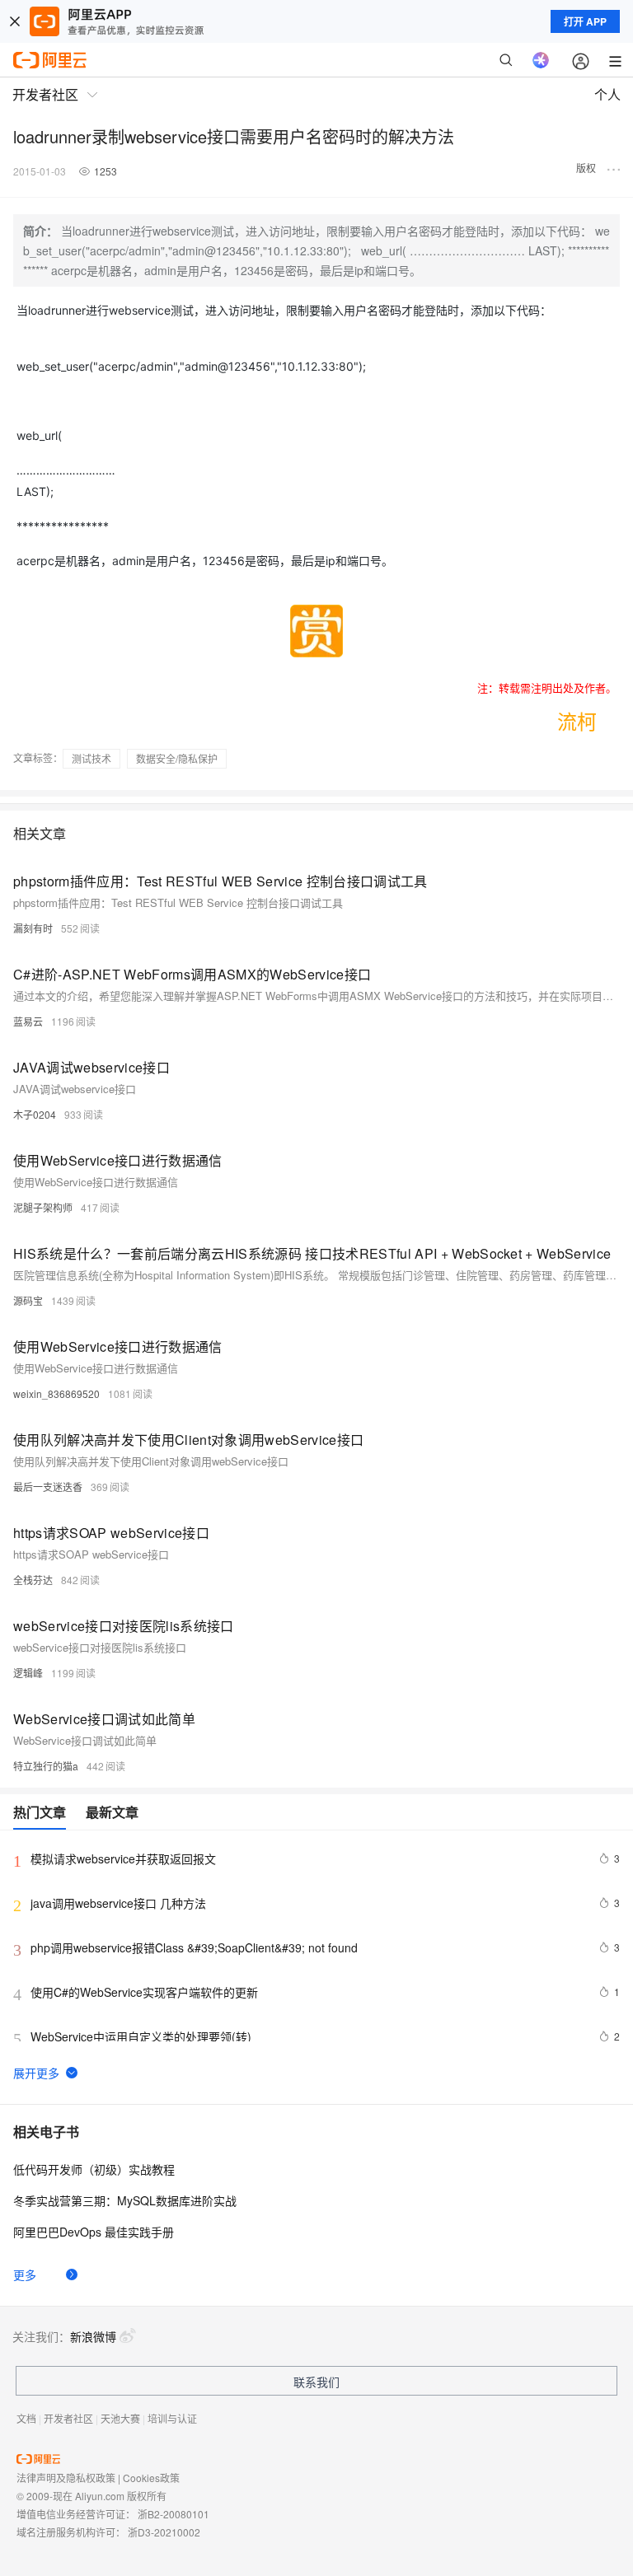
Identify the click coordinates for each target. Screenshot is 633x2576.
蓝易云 (28, 1021)
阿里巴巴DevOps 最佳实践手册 (94, 2232)
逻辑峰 (28, 1673)
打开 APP (585, 21)
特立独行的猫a (46, 1766)
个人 (607, 94)
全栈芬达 (33, 1580)
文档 (26, 2418)
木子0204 (35, 1114)
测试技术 (91, 758)
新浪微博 (93, 2336)
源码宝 (28, 1300)
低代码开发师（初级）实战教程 (94, 2169)
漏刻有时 (33, 928)
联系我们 (316, 2382)
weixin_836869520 (56, 1393)
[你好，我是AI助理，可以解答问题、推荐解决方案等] (541, 60)
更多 (25, 2274)
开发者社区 (68, 2418)
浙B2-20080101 (173, 2514)
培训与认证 (172, 2418)
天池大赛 (120, 2418)
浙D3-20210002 (164, 2532)
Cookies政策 (151, 2478)
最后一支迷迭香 (48, 1487)
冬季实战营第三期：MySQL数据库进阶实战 (125, 2200)
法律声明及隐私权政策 (66, 2478)
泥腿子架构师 (43, 1207)
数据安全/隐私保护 (177, 758)
